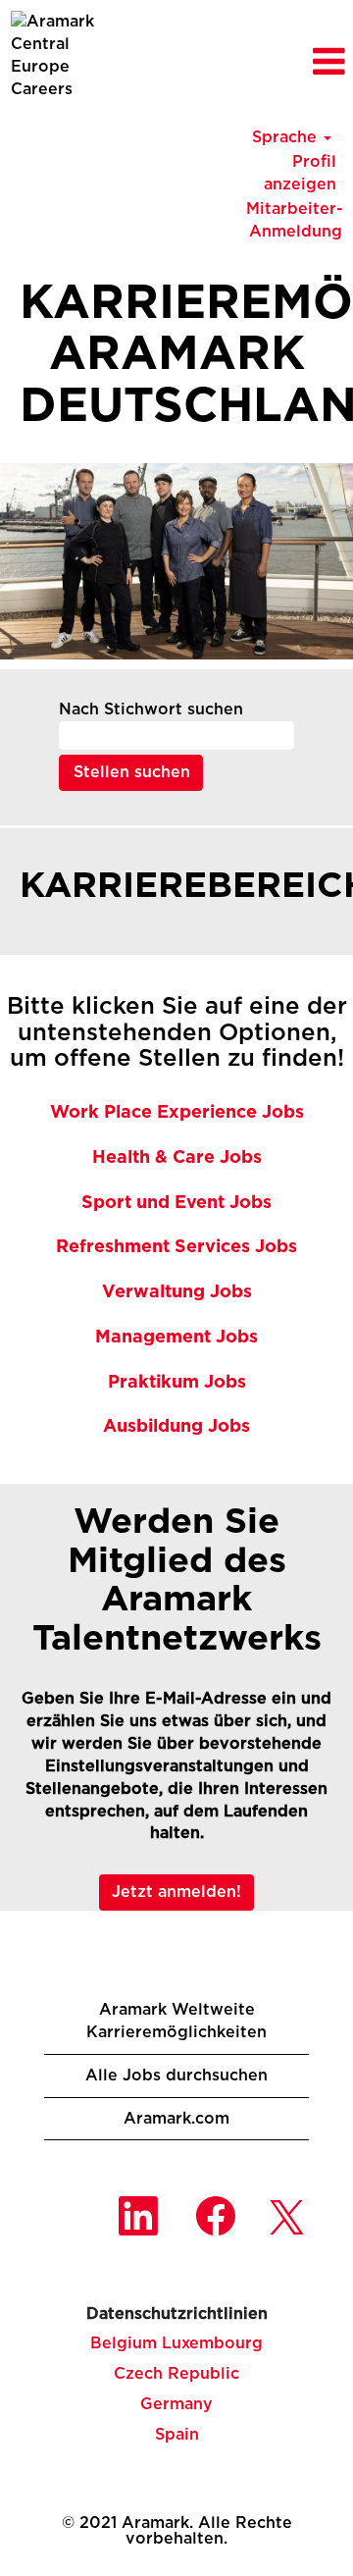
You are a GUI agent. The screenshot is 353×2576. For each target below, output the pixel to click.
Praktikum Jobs (177, 1383)
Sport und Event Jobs (176, 1203)
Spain (177, 2435)
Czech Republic (176, 2374)
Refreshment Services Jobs (176, 1247)
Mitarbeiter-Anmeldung (295, 220)
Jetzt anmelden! (176, 1892)
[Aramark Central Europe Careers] (59, 55)
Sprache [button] (287, 137)
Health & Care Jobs (177, 1158)
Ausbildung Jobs (176, 1427)
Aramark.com (176, 2119)
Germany (176, 2404)
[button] (294, 63)
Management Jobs (176, 1338)
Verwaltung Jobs (177, 1292)
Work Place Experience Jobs (177, 1113)
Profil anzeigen (300, 173)
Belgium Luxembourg (176, 2343)
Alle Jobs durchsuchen (176, 2076)
